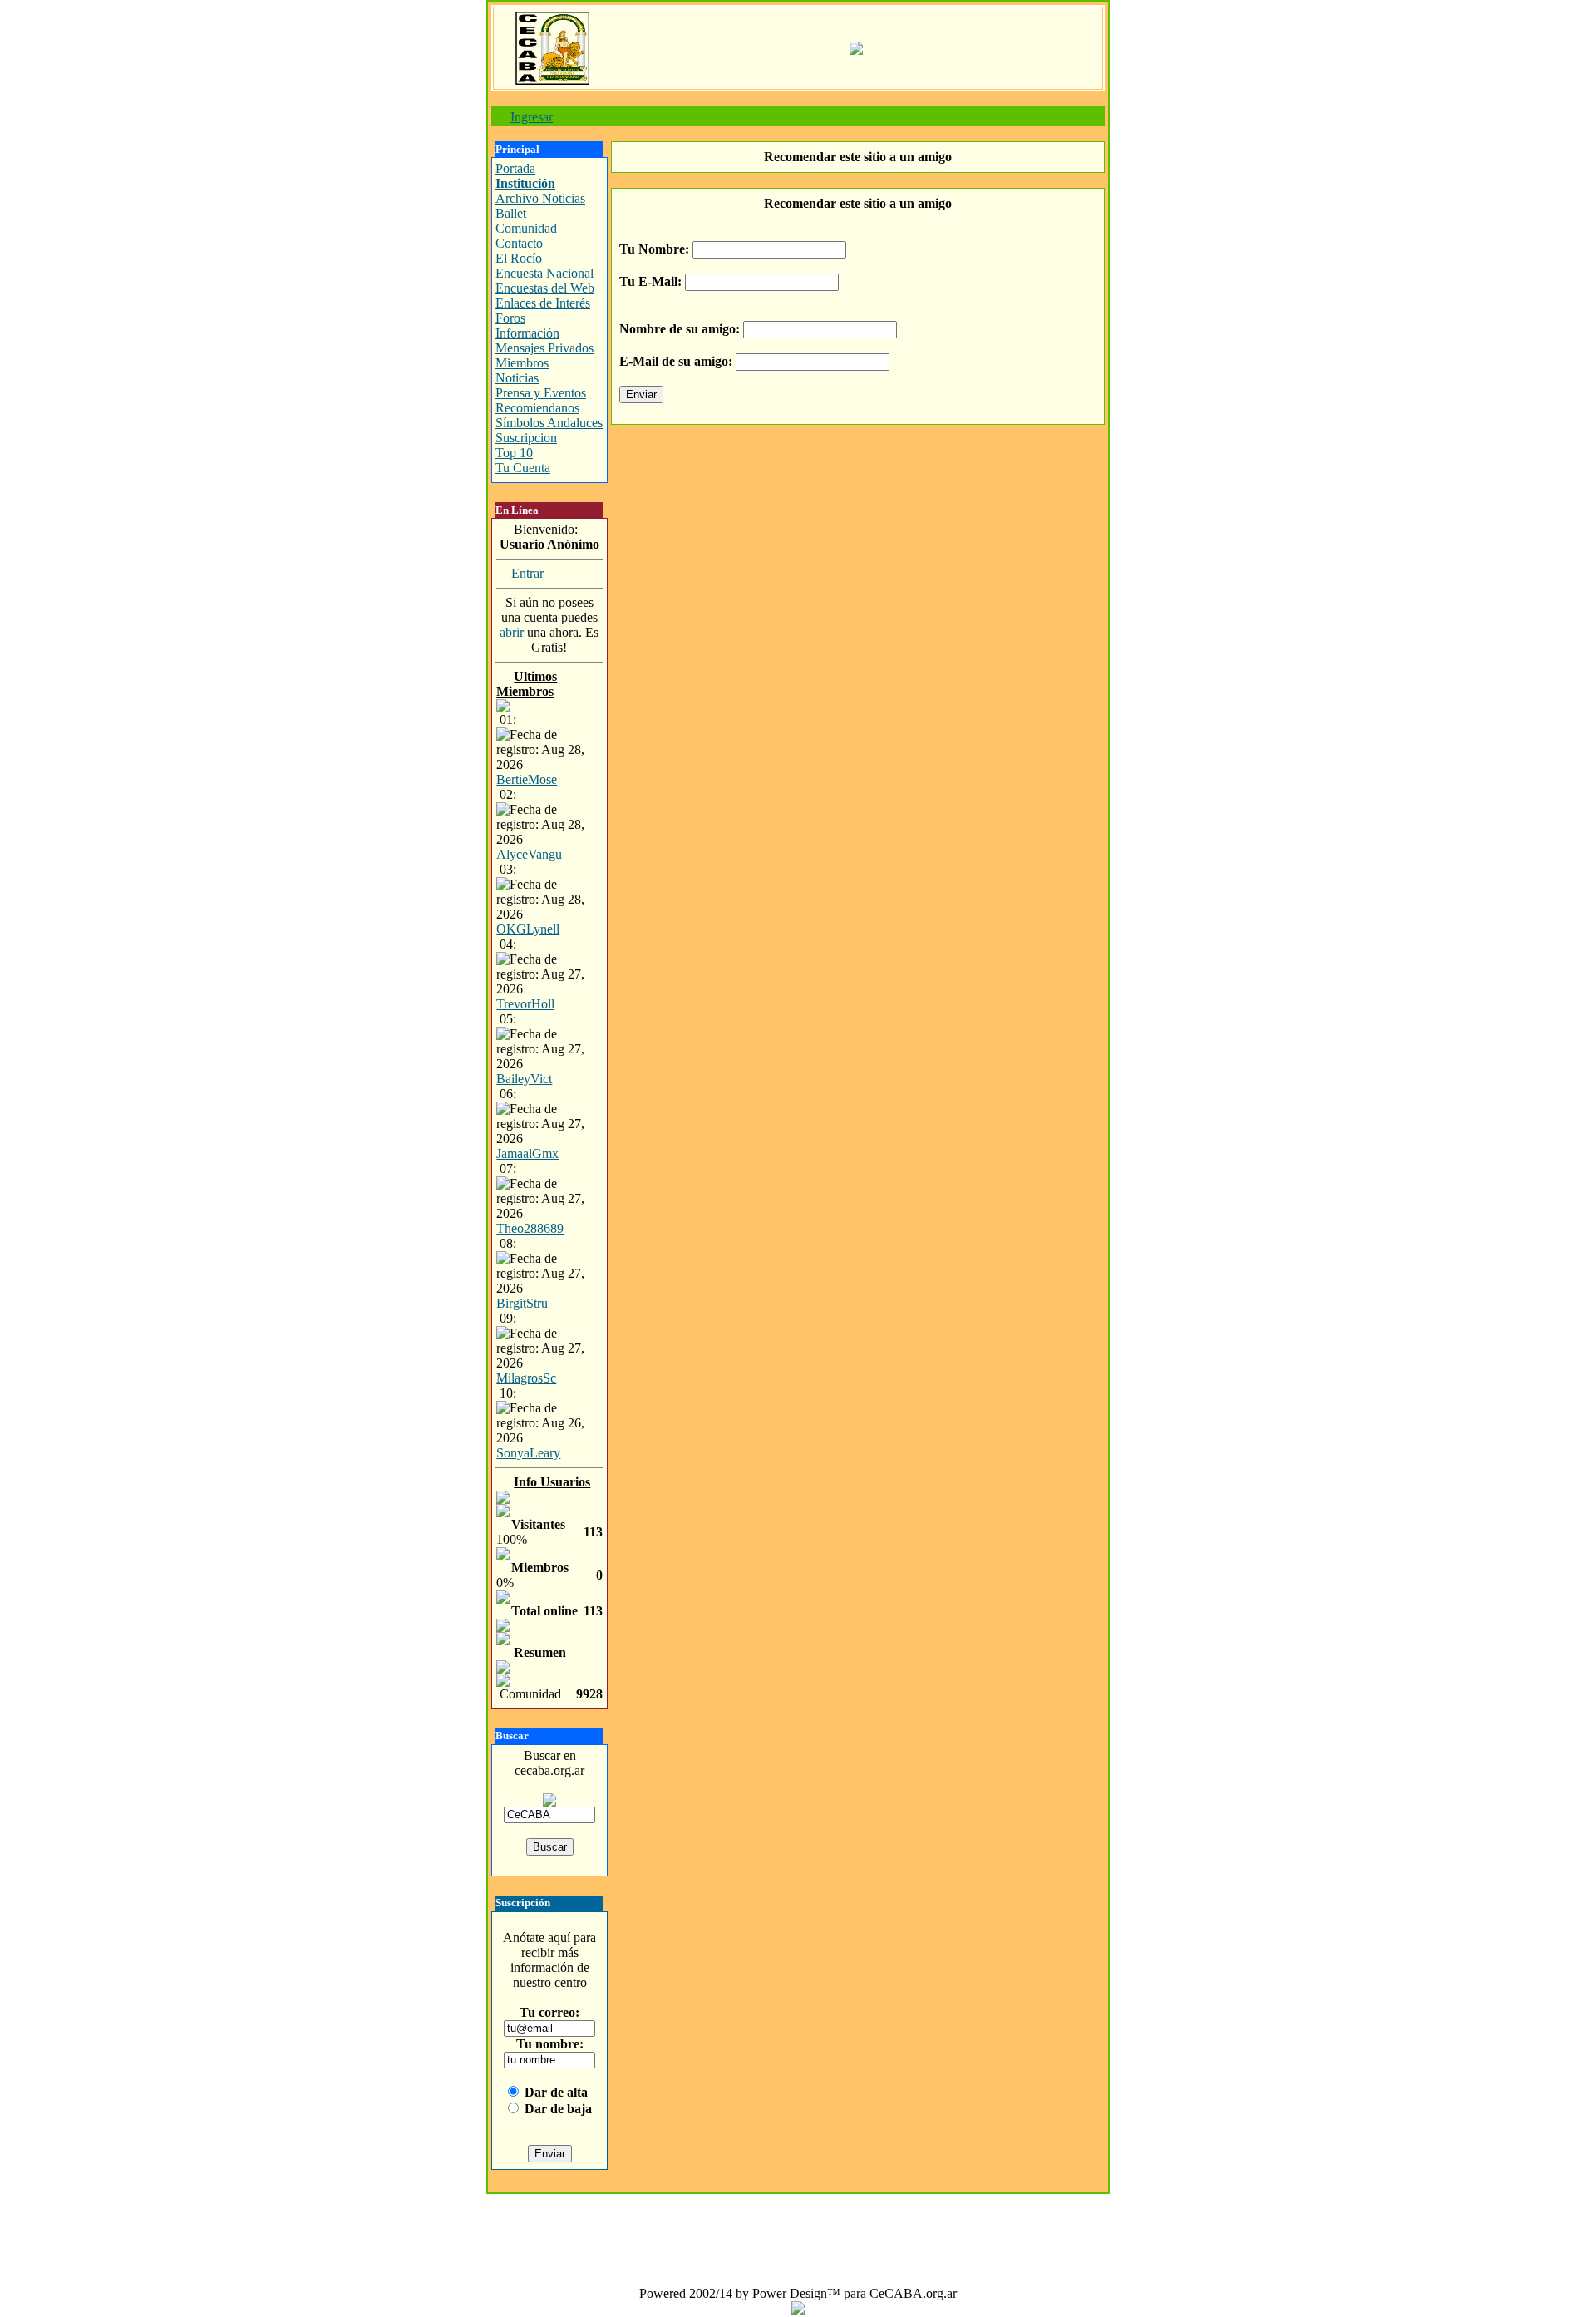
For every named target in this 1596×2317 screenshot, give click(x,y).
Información (527, 333)
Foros (510, 318)
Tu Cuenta (523, 468)
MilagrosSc (526, 1378)
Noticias (517, 378)
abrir (512, 632)
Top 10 (514, 453)
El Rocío (519, 258)
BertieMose (527, 779)
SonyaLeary (528, 1453)
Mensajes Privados (544, 348)
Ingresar (532, 117)
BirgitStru (522, 1303)
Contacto (519, 243)
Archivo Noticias (540, 198)
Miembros (522, 363)
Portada (515, 168)
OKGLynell (528, 929)
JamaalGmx (527, 1154)
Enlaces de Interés (543, 303)
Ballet (511, 213)
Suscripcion (526, 438)
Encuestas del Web (545, 288)
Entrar (527, 573)
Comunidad (526, 228)
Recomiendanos (537, 408)
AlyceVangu (529, 854)
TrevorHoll (525, 1004)
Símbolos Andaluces (549, 423)
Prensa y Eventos (541, 393)
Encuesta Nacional (544, 273)
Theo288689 (530, 1228)
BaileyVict (524, 1079)
